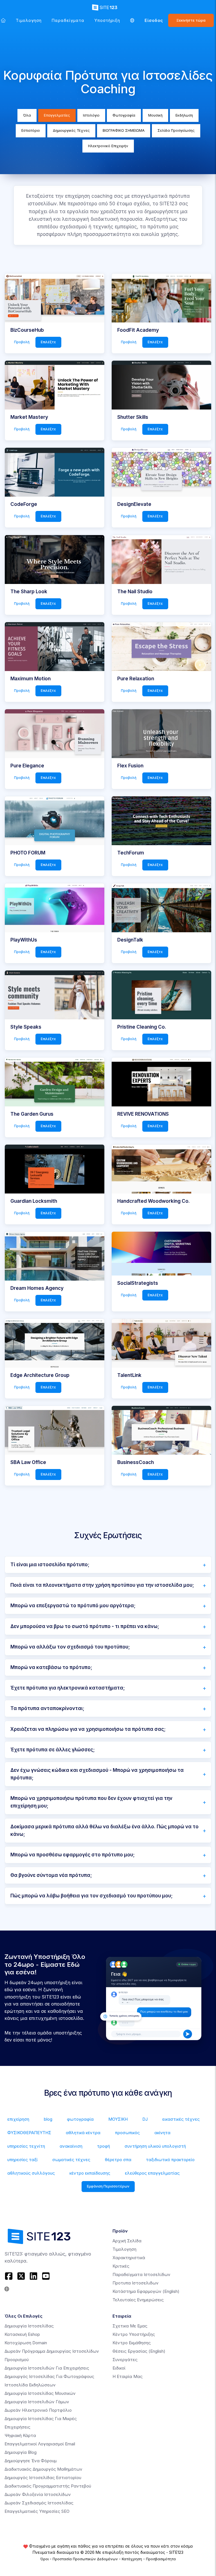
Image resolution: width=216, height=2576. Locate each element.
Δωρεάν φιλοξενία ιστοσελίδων (38, 2494)
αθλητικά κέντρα (83, 2133)
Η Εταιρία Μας (128, 2376)
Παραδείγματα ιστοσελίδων (141, 2274)
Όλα (27, 115)
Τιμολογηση (29, 20)
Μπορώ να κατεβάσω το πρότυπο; (51, 1667)
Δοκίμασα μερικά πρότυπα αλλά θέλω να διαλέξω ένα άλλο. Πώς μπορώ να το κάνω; (104, 1830)
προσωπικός (127, 2133)
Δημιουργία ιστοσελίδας (29, 2326)
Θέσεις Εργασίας (139, 2351)
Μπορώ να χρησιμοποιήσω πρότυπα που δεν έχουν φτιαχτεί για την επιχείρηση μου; (91, 1802)
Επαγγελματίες (57, 115)
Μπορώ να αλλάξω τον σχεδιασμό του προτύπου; (70, 1647)
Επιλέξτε (48, 342)
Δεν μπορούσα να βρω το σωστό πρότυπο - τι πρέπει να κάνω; (85, 1626)
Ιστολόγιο (91, 115)
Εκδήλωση (184, 115)
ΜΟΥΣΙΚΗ (118, 2119)
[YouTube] (46, 2276)
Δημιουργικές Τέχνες (71, 130)
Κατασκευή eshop (22, 2334)
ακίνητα (162, 2133)
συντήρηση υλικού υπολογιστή (155, 2146)
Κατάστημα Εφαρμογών (146, 2291)
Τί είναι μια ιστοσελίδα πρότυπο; (50, 1565)
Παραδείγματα (68, 20)
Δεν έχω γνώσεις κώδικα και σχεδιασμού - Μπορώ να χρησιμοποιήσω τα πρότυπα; (97, 1774)
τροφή (103, 2146)
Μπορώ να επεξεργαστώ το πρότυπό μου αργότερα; (73, 1606)
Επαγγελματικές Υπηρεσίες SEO (37, 2511)
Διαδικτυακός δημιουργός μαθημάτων (43, 2469)
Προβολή (22, 342)
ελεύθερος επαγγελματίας (152, 2173)
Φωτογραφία (124, 115)
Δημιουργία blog (21, 2452)
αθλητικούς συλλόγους (31, 2173)
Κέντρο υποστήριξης (134, 2334)
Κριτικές (121, 2266)
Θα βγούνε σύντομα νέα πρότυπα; (51, 1875)
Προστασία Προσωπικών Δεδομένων (85, 2559)
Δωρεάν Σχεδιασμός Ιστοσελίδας (39, 2503)
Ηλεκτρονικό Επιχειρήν (108, 146)
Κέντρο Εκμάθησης (132, 2343)
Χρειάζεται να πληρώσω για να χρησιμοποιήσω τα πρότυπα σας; (88, 1729)
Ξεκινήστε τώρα (191, 20)
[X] (21, 2276)
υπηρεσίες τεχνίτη (26, 2146)
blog (48, 2119)
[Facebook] (9, 2276)
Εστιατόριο (31, 130)
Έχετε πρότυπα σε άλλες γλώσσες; (53, 1750)
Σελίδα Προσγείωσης (176, 130)
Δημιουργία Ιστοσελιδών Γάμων (37, 2402)
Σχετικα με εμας (130, 2326)
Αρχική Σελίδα (127, 2241)
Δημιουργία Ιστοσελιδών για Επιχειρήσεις (47, 2368)
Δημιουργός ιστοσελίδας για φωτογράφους (49, 2376)
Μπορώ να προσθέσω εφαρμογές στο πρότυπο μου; (73, 1855)
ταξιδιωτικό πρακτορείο (170, 2160)
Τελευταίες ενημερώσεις (138, 2300)
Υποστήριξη (107, 20)
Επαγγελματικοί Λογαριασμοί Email (40, 2444)
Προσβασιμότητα (161, 2559)
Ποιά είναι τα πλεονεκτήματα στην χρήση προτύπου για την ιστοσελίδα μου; (102, 1585)
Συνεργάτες (125, 2360)
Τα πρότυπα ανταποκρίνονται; (47, 1708)
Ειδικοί (119, 2368)
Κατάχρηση (132, 2559)
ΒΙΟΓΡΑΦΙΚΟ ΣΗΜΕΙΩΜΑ (124, 130)
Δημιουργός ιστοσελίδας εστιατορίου (43, 2478)
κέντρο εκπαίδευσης (90, 2173)
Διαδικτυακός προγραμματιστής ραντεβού (48, 2486)
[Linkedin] (33, 2276)
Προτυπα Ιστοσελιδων (136, 2283)
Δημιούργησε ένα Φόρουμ (31, 2461)
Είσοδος (154, 20)
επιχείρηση (18, 2119)
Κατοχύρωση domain (26, 2343)
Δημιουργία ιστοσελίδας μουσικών (40, 2393)
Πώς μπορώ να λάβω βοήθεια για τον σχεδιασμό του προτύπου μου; (92, 1896)
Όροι (44, 2559)
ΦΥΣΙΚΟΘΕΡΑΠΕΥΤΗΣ (29, 2133)
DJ (145, 2119)
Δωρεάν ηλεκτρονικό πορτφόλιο (38, 2410)
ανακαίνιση (71, 2146)
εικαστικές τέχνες (181, 2119)
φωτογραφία (80, 2119)
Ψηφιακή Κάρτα (20, 2435)
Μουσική (155, 115)
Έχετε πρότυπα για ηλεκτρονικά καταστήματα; (68, 1688)
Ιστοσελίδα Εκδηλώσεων (30, 2385)
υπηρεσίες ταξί (22, 2160)
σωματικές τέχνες (71, 2160)
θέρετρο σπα (118, 2160)
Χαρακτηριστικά (129, 2258)
